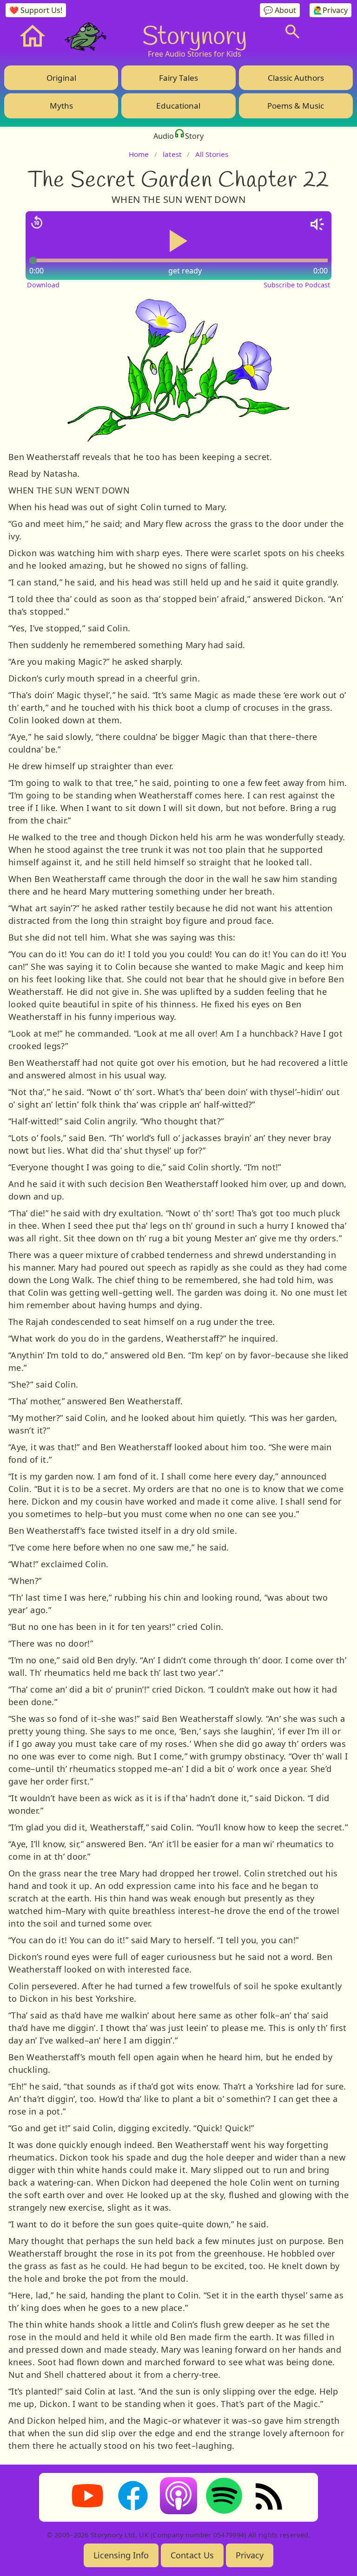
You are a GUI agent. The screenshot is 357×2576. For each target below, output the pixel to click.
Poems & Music (296, 106)
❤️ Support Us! (36, 10)
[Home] (33, 36)
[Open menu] (329, 32)
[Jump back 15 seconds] (37, 222)
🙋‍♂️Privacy (331, 10)
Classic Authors (296, 78)
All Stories (212, 154)
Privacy (250, 2555)
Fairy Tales (178, 78)
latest (172, 154)
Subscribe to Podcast (297, 285)
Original (61, 78)
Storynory (195, 35)
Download (43, 285)
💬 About (280, 10)
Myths (61, 106)
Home (139, 154)
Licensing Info (121, 2555)
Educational (178, 106)
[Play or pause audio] (178, 241)
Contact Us (192, 2555)
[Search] (292, 32)
